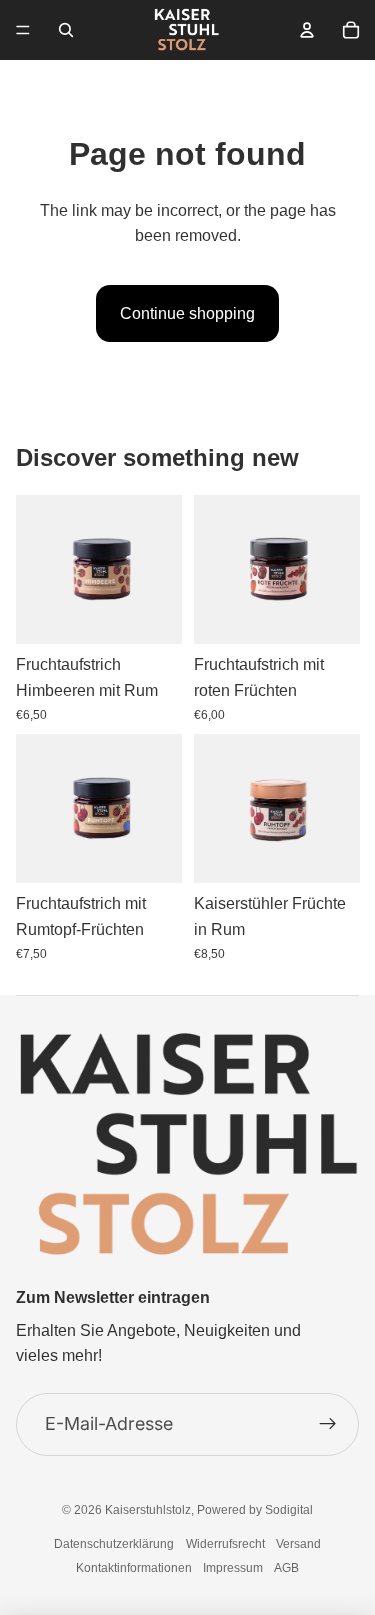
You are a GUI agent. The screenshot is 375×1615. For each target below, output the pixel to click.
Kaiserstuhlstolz (148, 1510)
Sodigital (289, 1510)
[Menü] (23, 30)
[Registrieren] (327, 1424)
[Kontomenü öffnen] (307, 30)
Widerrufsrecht (225, 1544)
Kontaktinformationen (134, 1568)
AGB (286, 1568)
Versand (298, 1544)
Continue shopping (187, 313)
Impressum (233, 1568)
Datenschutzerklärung (114, 1544)
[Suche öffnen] (66, 30)
